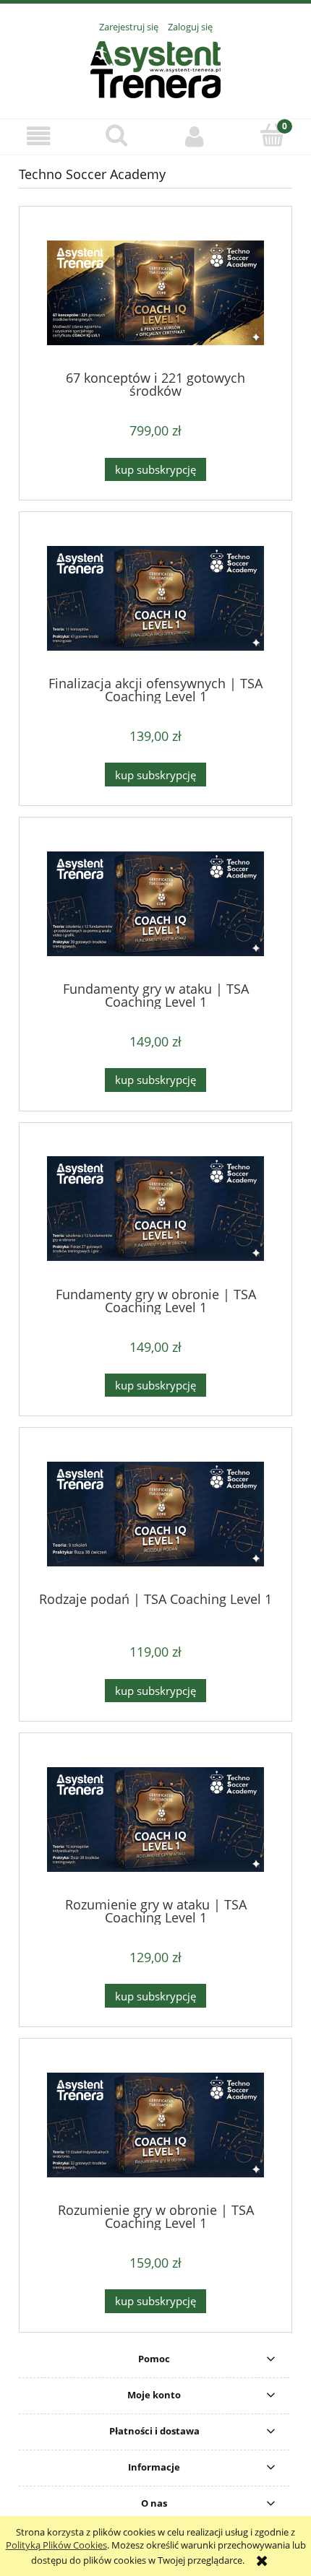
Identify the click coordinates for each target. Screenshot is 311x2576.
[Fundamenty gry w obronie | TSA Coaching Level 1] (155, 1210)
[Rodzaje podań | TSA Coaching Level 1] (155, 1516)
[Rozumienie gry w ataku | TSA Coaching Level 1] (155, 1821)
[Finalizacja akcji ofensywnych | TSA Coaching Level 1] (155, 600)
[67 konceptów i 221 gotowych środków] (155, 295)
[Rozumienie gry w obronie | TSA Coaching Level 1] (155, 2127)
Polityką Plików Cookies (56, 2545)
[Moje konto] (195, 136)
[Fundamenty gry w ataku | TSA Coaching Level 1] (155, 906)
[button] (39, 136)
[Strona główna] (155, 68)
